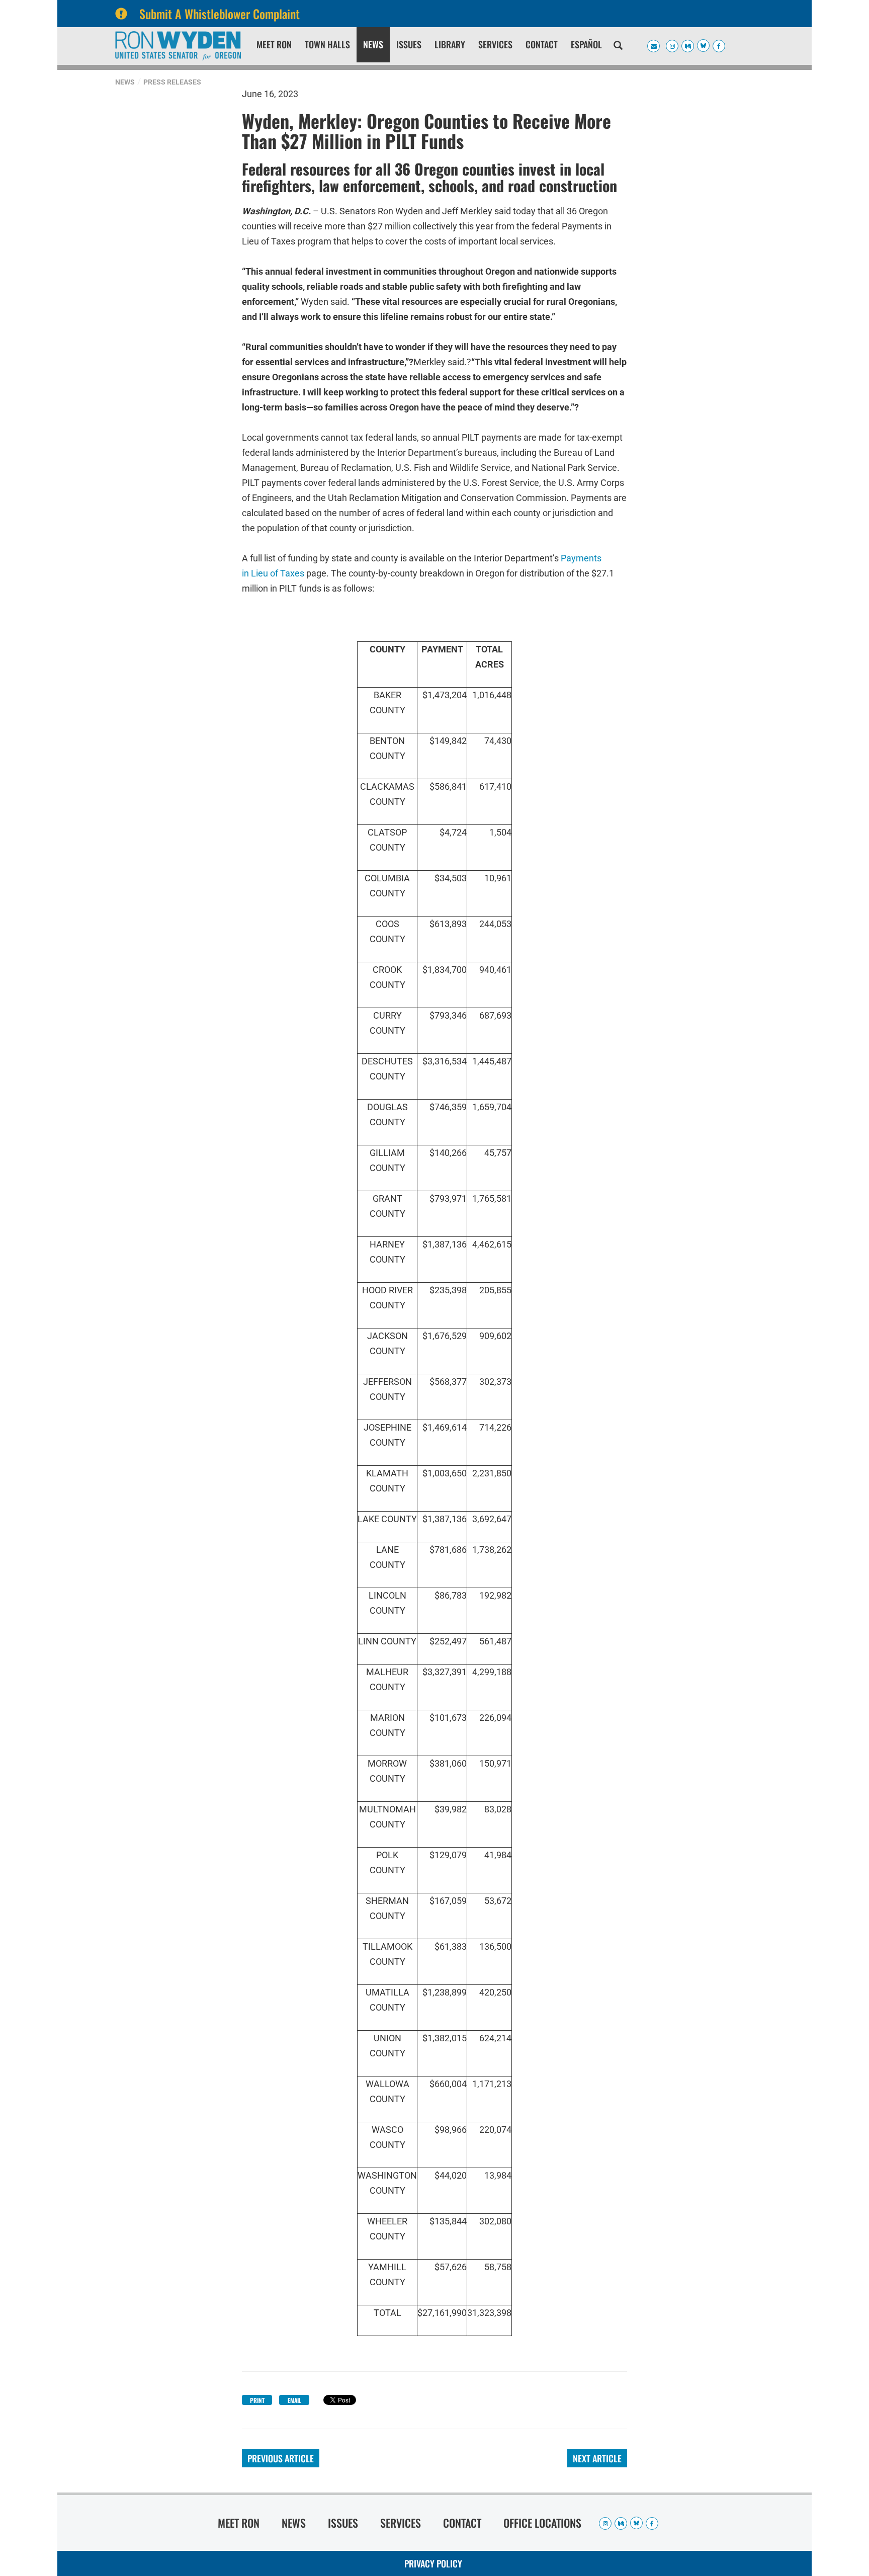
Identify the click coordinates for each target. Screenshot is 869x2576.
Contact (542, 44)
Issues (409, 44)
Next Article (597, 2458)
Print (257, 2400)
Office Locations (542, 2523)
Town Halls (327, 44)
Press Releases (172, 82)
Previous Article (281, 2458)
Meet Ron (274, 44)
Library (450, 44)
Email (294, 2400)
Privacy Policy (433, 2563)
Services (495, 44)
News (373, 44)
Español (586, 44)
